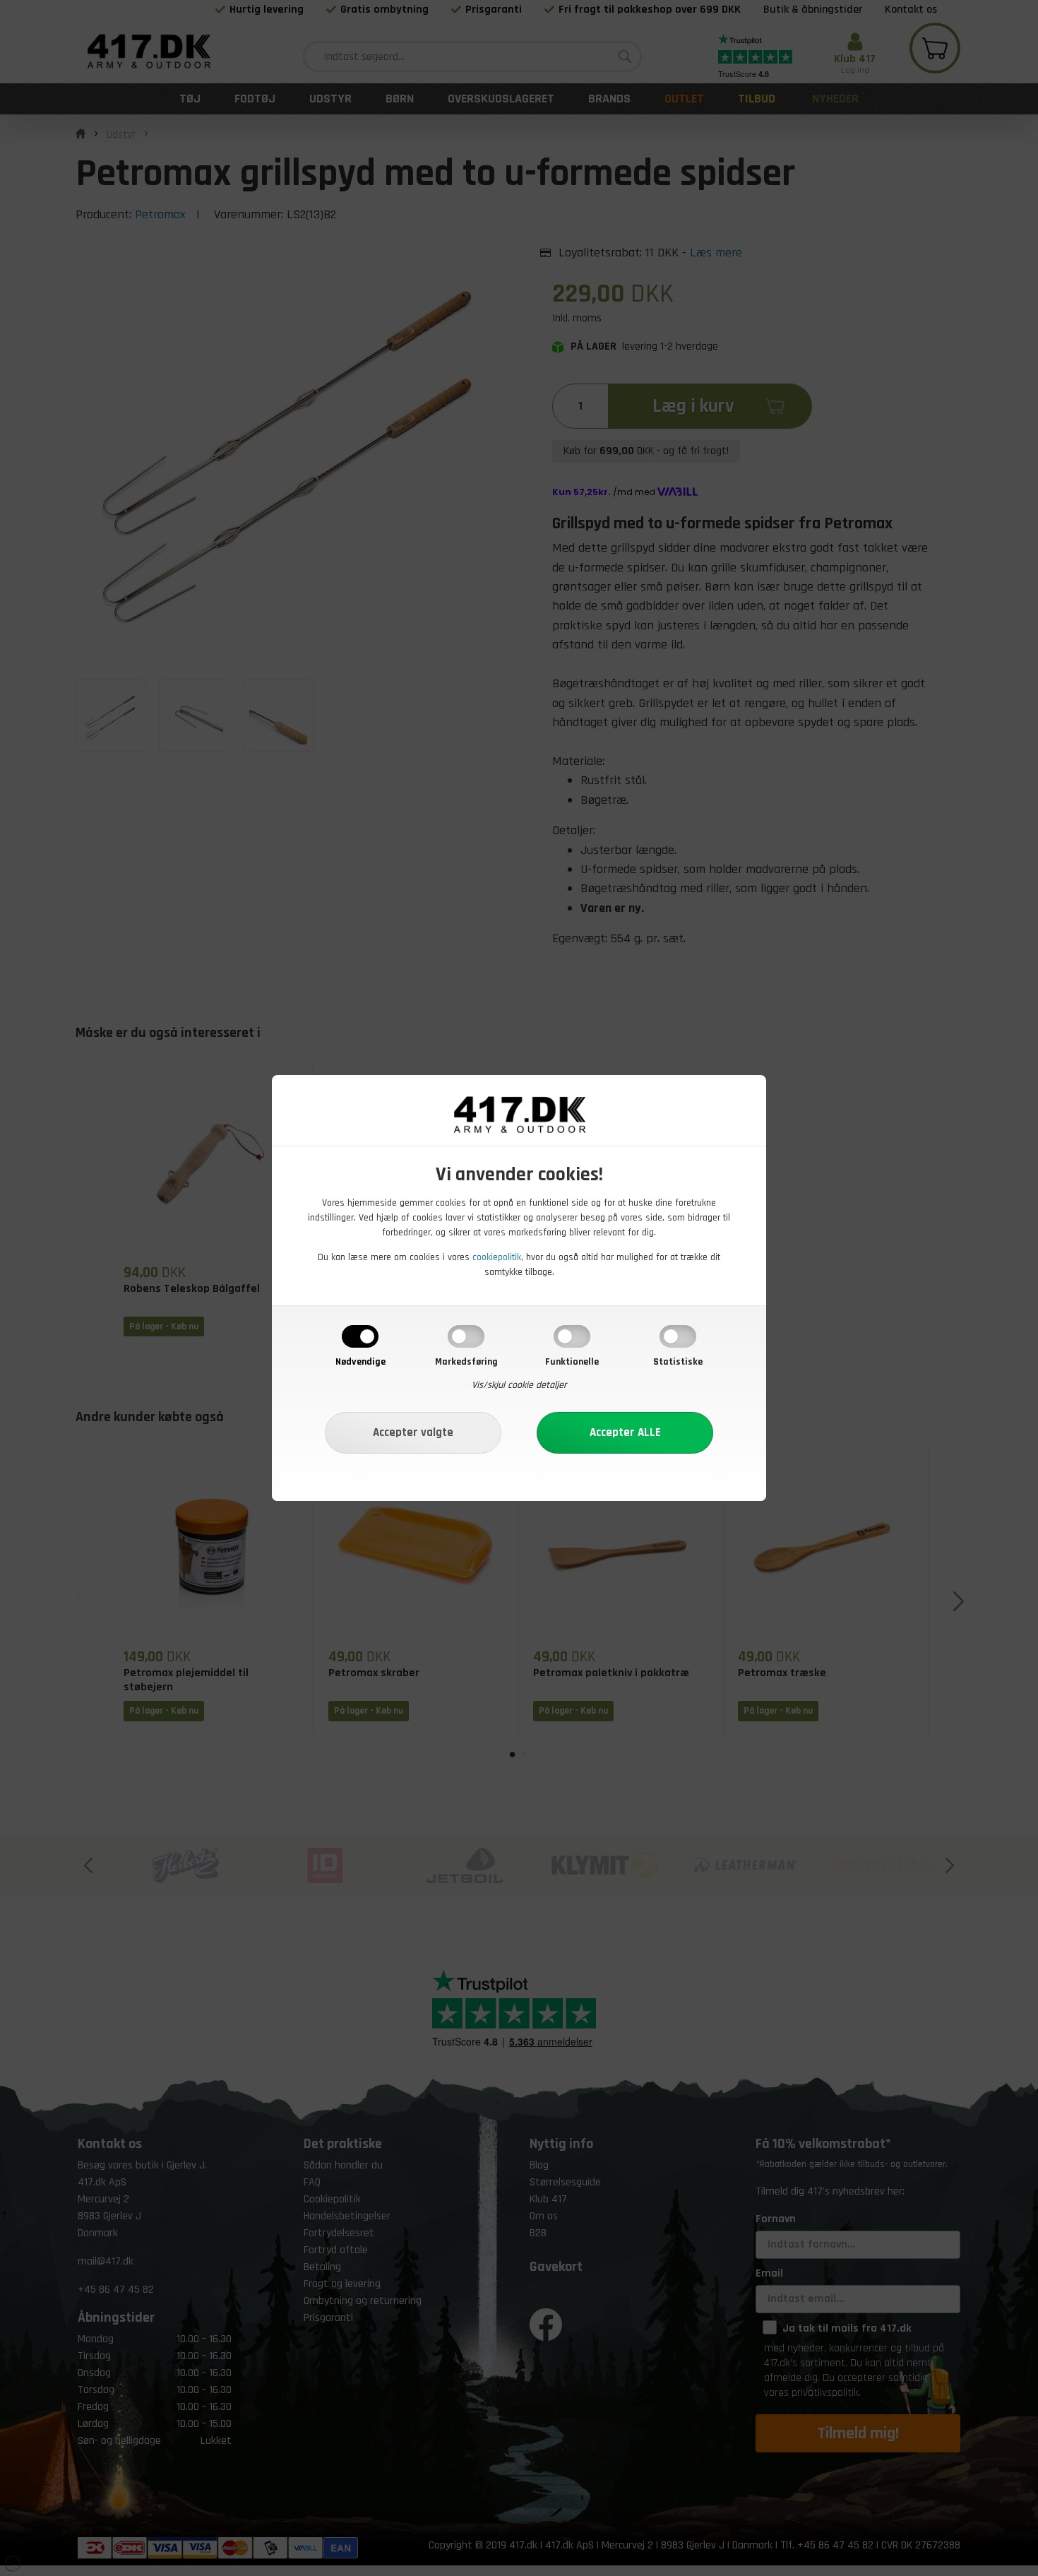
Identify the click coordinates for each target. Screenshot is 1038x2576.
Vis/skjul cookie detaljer (519, 1385)
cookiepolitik (497, 1257)
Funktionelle (572, 1362)
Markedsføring (466, 1362)
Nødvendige (360, 1362)
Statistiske (678, 1362)
